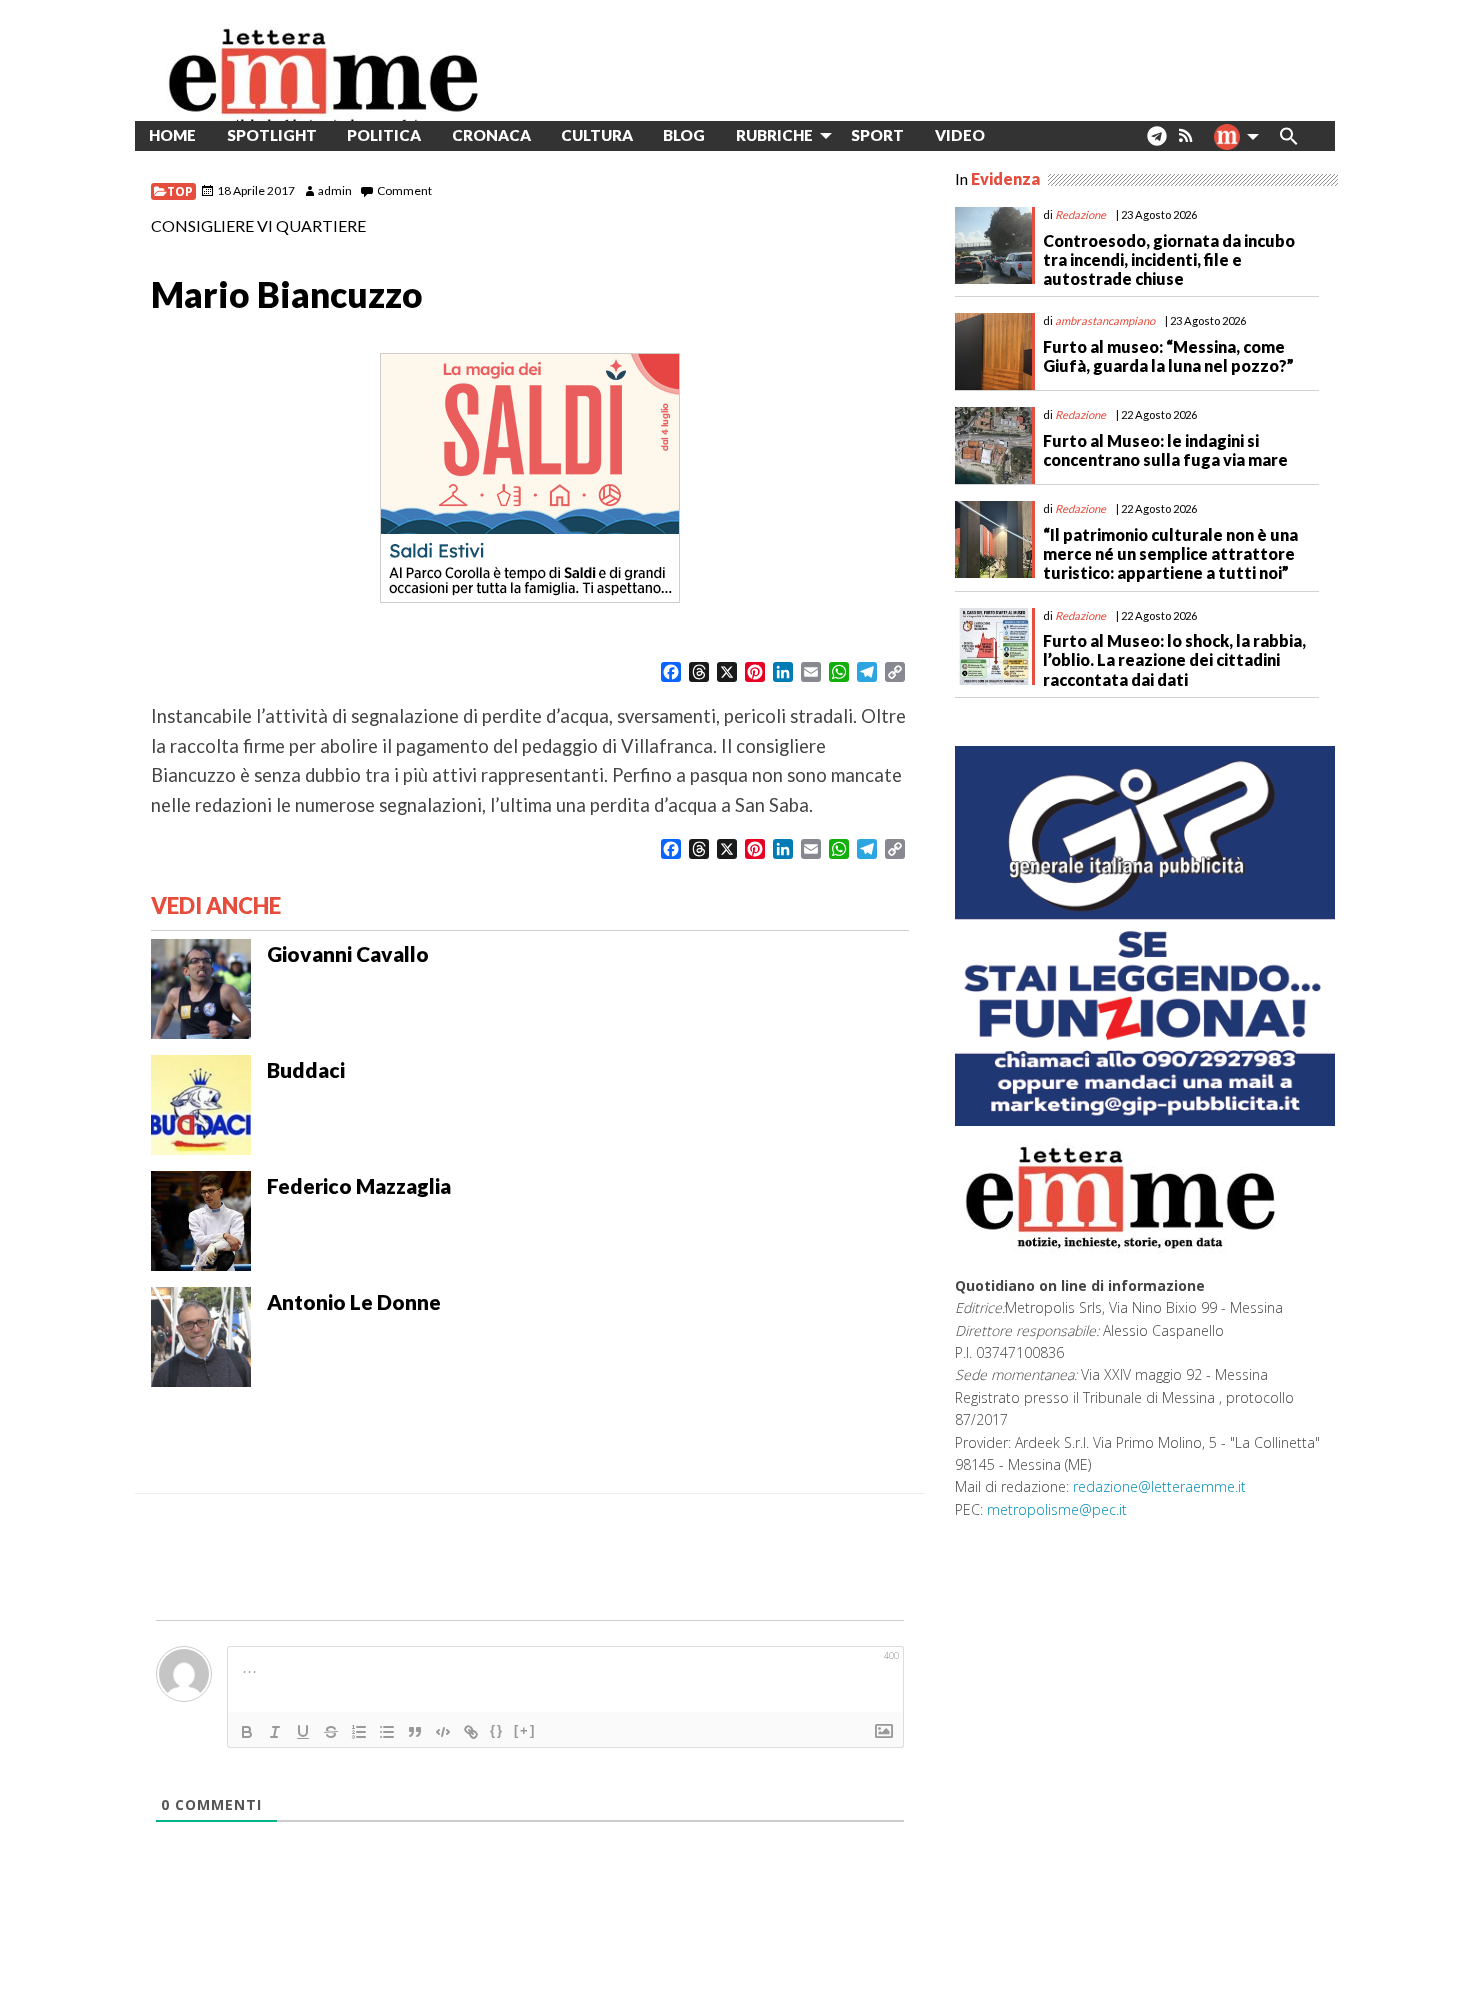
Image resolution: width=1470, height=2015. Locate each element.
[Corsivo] (275, 1732)
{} (497, 1730)
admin (335, 190)
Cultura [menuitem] (597, 135)
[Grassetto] (247, 1732)
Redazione (1080, 214)
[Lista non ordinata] (387, 1732)
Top (180, 191)
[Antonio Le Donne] (201, 1335)
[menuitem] (1015, 135)
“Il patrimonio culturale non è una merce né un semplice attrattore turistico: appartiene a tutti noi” (1170, 553)
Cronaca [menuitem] (491, 135)
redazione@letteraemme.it (1159, 1486)
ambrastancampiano (1105, 320)
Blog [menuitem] (684, 135)
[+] (525, 1730)
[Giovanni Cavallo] (201, 987)
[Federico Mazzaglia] (201, 1219)
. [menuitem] (1156, 143)
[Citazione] (415, 1732)
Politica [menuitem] (384, 135)
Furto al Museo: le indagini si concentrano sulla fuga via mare (1165, 450)
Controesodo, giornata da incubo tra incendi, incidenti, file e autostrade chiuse (1169, 259)
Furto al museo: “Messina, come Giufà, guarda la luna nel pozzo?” (1168, 356)
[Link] (471, 1732)
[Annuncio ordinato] (359, 1732)
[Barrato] (331, 1732)
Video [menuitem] (960, 135)
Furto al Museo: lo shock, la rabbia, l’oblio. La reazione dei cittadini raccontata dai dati (1174, 659)
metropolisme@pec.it (1057, 1509)
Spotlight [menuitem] (272, 135)
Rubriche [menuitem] (774, 135)
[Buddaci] (201, 1103)
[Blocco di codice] (443, 1732)
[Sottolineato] (303, 1732)
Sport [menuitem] (877, 135)
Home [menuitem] (172, 135)
